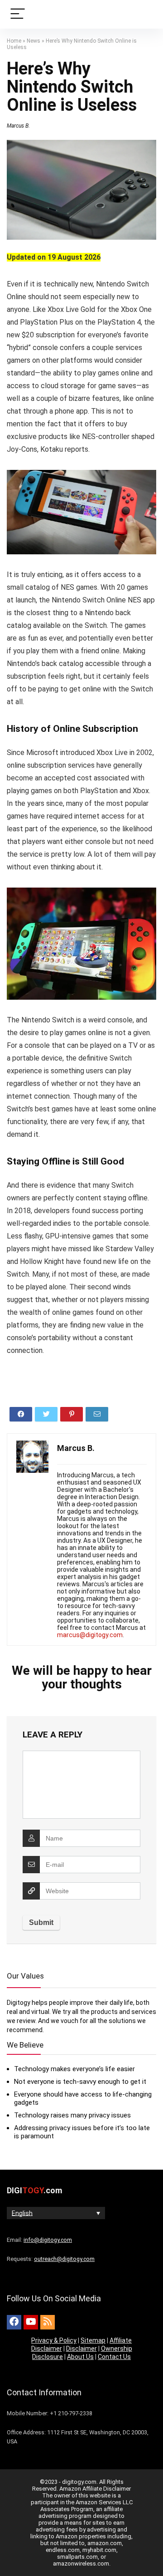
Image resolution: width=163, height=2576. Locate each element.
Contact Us (114, 2357)
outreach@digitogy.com (64, 2259)
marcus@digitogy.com (90, 1635)
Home (14, 41)
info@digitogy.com (48, 2240)
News (34, 41)
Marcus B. (18, 126)
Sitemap (93, 2340)
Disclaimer (81, 2349)
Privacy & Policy (54, 2340)
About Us (80, 2357)
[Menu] (18, 14)
